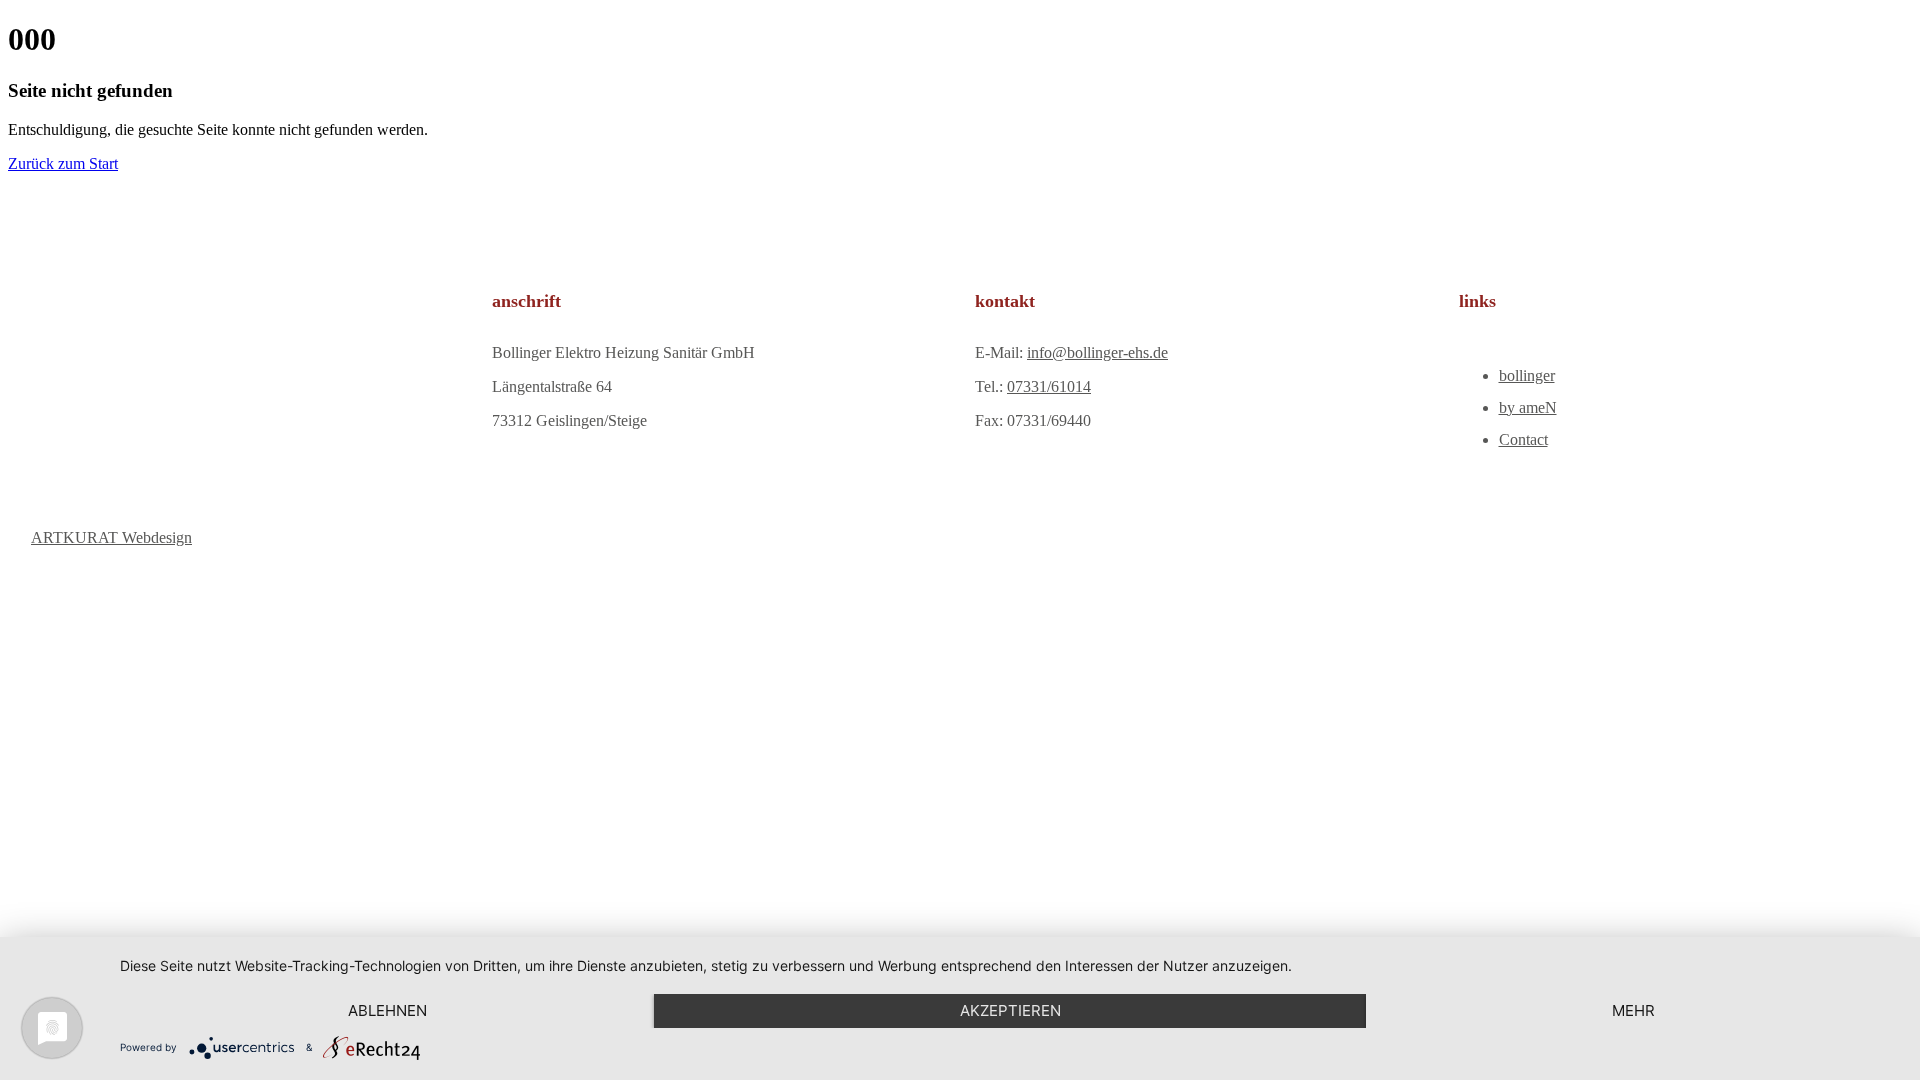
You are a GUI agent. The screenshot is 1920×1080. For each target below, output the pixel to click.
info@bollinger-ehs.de (1097, 352)
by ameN (1528, 407)
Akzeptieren (1010, 1010)
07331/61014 (1049, 386)
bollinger (1527, 375)
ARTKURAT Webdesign (111, 537)
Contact (1523, 439)
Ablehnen (387, 1010)
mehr (1633, 1010)
